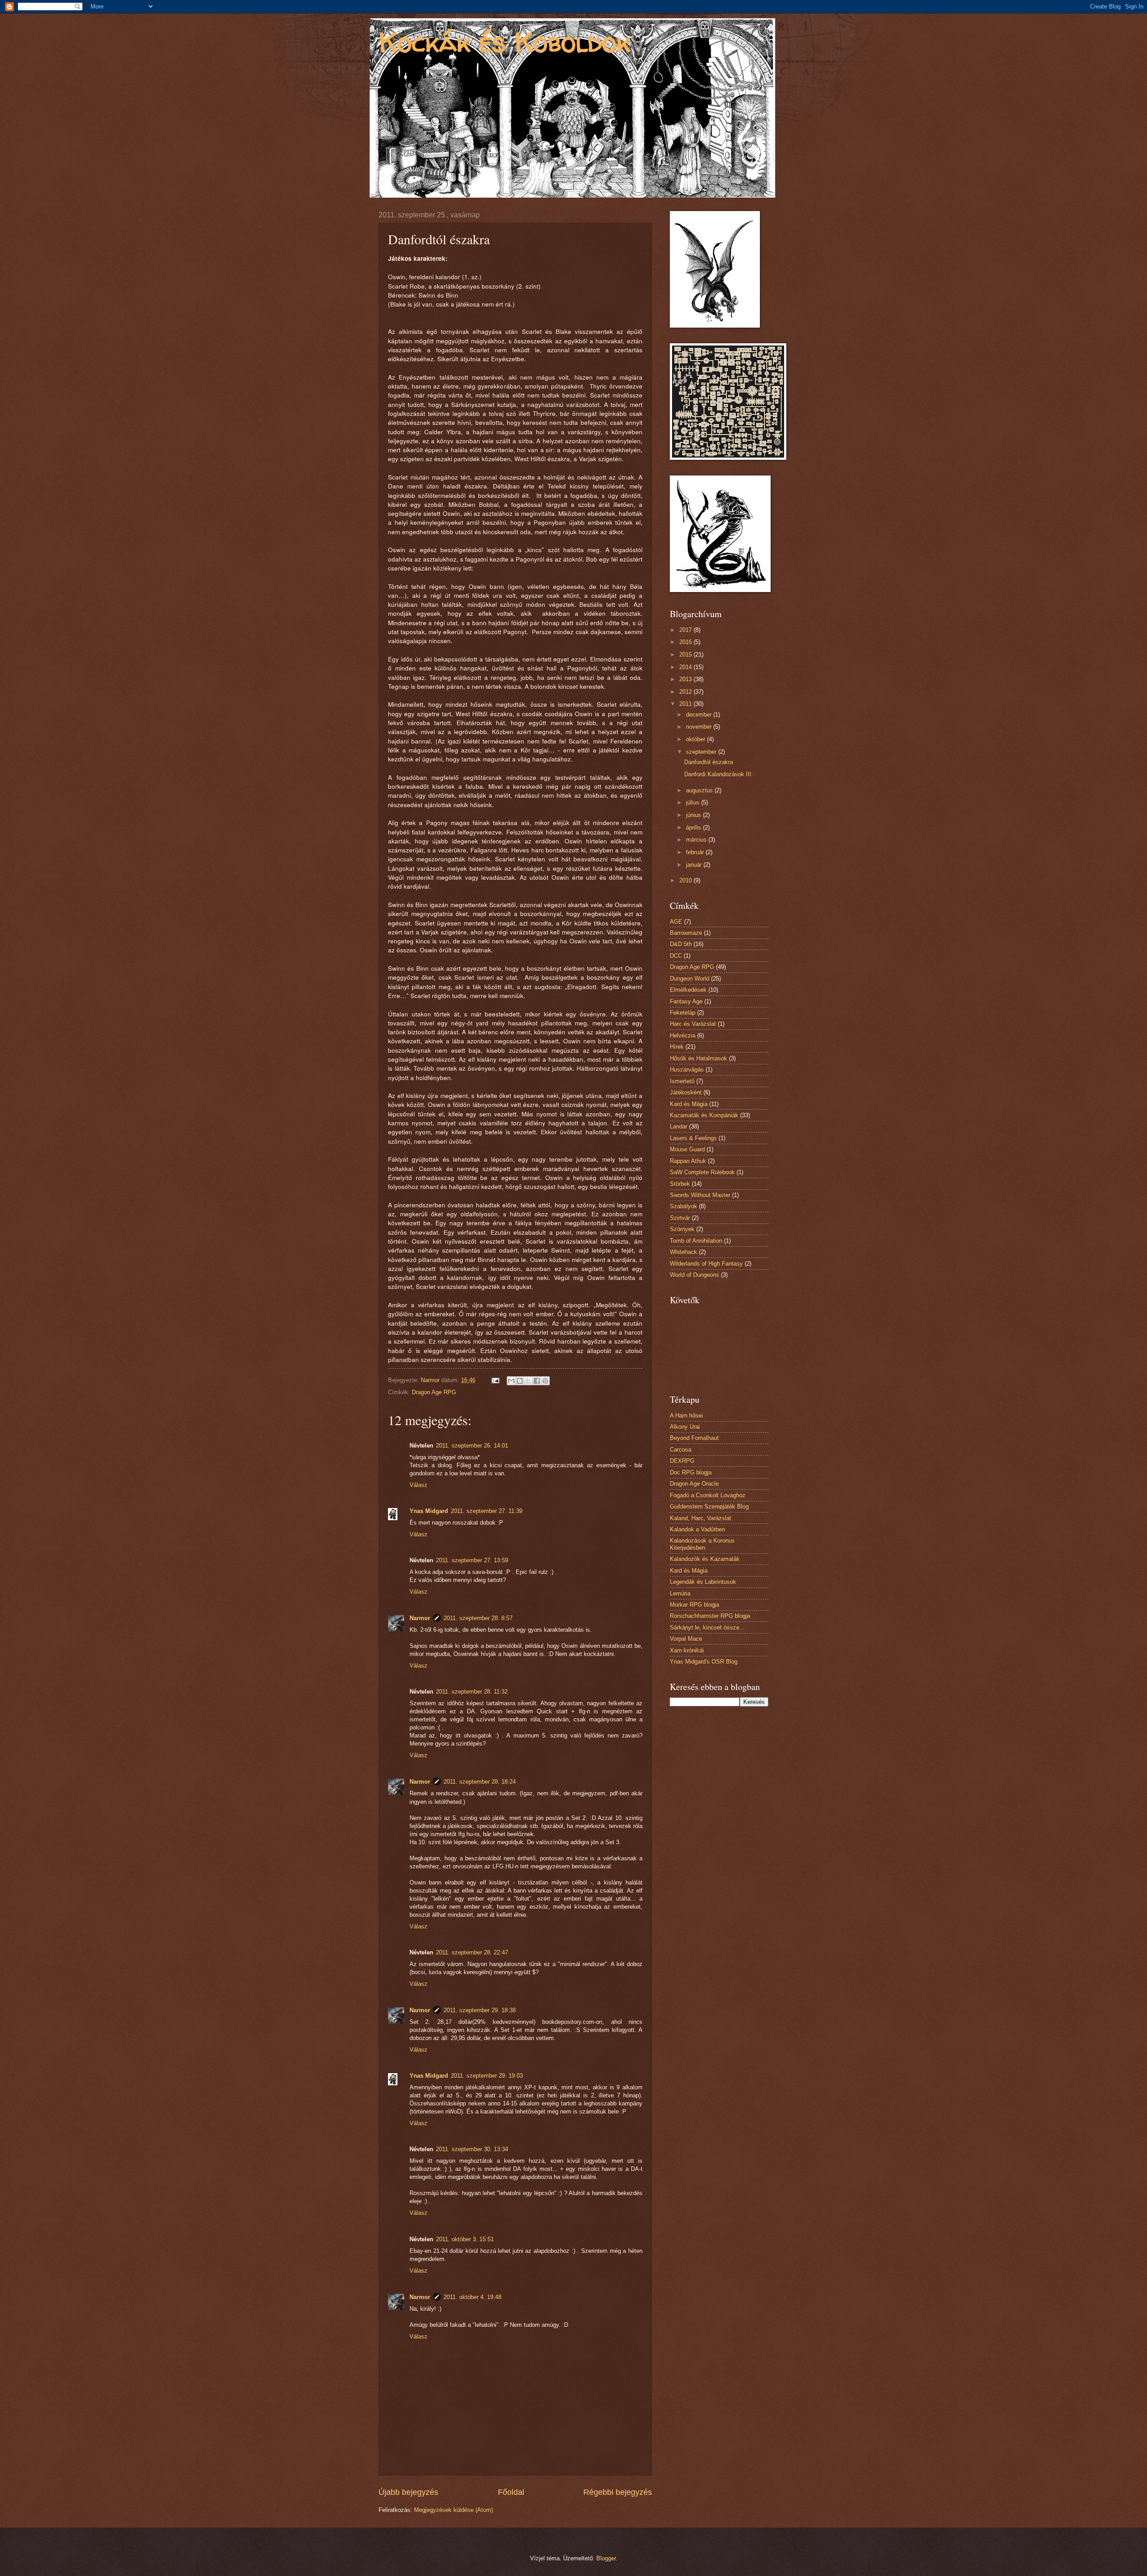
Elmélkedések (688, 990)
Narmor (420, 1618)
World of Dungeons (694, 1275)
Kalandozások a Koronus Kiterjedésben (702, 1544)
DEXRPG (682, 1461)
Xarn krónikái (687, 1650)
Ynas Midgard (429, 1511)
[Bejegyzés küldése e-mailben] (495, 1380)
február (696, 852)
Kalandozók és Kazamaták (705, 1559)
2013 (686, 679)
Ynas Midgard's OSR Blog (704, 1662)
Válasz (418, 1485)
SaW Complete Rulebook (702, 1172)
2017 (686, 630)
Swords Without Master (700, 1195)
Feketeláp (683, 1013)
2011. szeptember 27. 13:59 (472, 1560)
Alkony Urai (685, 1427)
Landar (679, 1126)
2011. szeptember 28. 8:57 (478, 1618)
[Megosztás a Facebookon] (537, 1381)
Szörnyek (682, 1229)
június (694, 815)
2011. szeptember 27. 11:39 (487, 1511)
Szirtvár (680, 1218)
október (696, 739)
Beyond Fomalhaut (694, 1438)
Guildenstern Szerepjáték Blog (709, 1506)
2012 (686, 692)
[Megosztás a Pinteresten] (545, 1381)
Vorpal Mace (686, 1639)
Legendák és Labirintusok (703, 1582)
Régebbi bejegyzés (618, 2492)
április (694, 828)
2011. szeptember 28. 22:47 (472, 1952)
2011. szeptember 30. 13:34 (472, 2149)
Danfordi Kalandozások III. (719, 774)
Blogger (606, 2558)
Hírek (677, 1047)
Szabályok (683, 1206)
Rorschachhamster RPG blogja (710, 1616)
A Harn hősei (686, 1416)
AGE (676, 922)
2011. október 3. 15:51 (465, 2239)
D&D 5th (681, 944)
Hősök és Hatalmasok (699, 1058)
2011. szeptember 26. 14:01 (472, 1446)
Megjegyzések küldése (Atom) (453, 2510)
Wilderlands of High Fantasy (706, 1264)
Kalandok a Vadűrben (697, 1529)
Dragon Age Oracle (694, 1484)
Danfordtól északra (709, 762)
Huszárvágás (687, 1070)
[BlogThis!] (520, 1381)
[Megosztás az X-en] (528, 1381)
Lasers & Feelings (693, 1138)
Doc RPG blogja (691, 1472)
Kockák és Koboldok (505, 42)
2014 (686, 667)
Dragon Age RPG (434, 1392)
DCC (676, 956)
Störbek (680, 1184)
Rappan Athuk (688, 1161)
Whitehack (683, 1252)
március (697, 840)
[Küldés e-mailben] (511, 1381)
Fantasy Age (686, 1001)
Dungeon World (690, 979)
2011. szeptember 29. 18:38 (480, 2010)
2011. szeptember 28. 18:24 (480, 1782)
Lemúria (680, 1593)
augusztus (700, 790)
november (700, 727)
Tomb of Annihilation (696, 1241)
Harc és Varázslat (693, 1024)
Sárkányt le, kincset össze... (707, 1627)
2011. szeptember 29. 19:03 (487, 2076)
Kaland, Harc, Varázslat (701, 1518)
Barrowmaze (686, 933)
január (695, 865)
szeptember (702, 752)
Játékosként (686, 1092)
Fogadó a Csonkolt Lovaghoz (708, 1495)
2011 (686, 704)
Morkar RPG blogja (694, 1605)
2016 (686, 642)
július (694, 802)
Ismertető (682, 1081)
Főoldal (511, 2492)
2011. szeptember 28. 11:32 (472, 1692)
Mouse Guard (687, 1149)
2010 (686, 880)
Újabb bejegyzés (408, 2492)
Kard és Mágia (689, 1104)
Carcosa (681, 1450)
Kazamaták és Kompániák (704, 1115)
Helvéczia (683, 1035)
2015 (686, 655)
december (700, 715)
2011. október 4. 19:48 (472, 2297)
